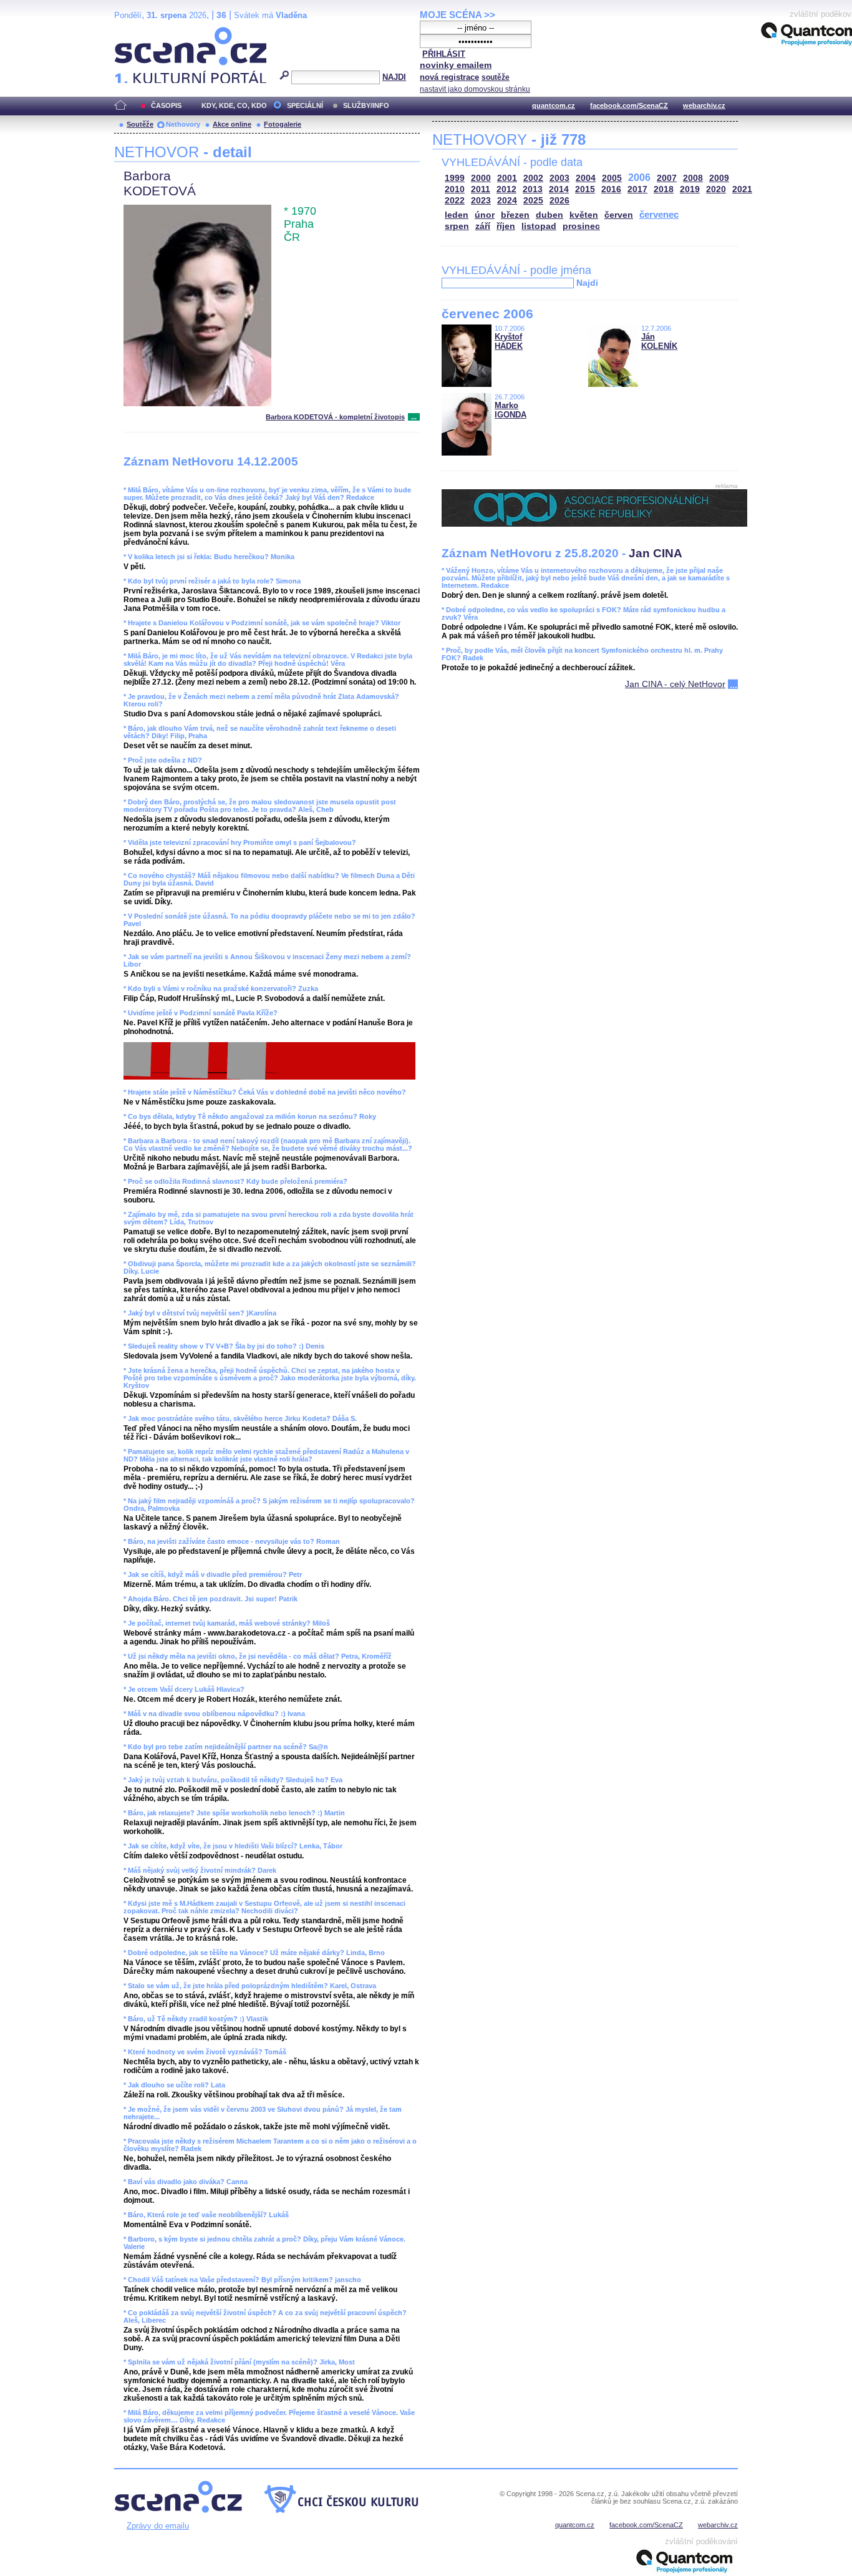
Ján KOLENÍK (659, 341)
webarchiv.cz (704, 105)
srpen (457, 226)
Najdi (587, 283)
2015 (585, 189)
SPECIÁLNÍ (305, 105)
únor (485, 215)
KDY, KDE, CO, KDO (234, 105)
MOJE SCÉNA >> (457, 15)
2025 (533, 201)
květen (584, 215)
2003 (559, 178)
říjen (506, 226)
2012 (506, 189)
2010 (455, 189)
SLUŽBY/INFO (366, 105)
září (483, 226)
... (414, 417)
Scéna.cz (136, 32)
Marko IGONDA (511, 410)
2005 (612, 178)
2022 (455, 201)
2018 (664, 189)
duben (549, 215)
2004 (586, 178)
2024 (507, 201)
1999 (455, 178)
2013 (533, 189)
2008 (693, 178)
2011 (481, 189)
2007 (667, 178)
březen (515, 215)
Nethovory (183, 124)
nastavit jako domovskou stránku (475, 89)
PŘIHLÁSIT (444, 54)
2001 (507, 178)
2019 (690, 189)
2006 (639, 178)
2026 (559, 201)
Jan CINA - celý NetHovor (675, 684)
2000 (481, 178)
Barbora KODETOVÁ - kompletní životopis (335, 417)
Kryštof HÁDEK (509, 341)
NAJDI (394, 77)
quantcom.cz (554, 105)
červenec (659, 214)
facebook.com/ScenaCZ (629, 105)
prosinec (581, 226)
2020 (716, 189)
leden (457, 215)
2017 (637, 189)
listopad (539, 226)
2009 (719, 178)
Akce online (232, 124)
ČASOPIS (166, 105)
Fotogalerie (283, 124)
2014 (559, 189)
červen (619, 215)
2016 (611, 189)
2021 (742, 189)
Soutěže (140, 124)
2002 (533, 178)
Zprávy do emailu (158, 2526)
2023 (481, 201)
